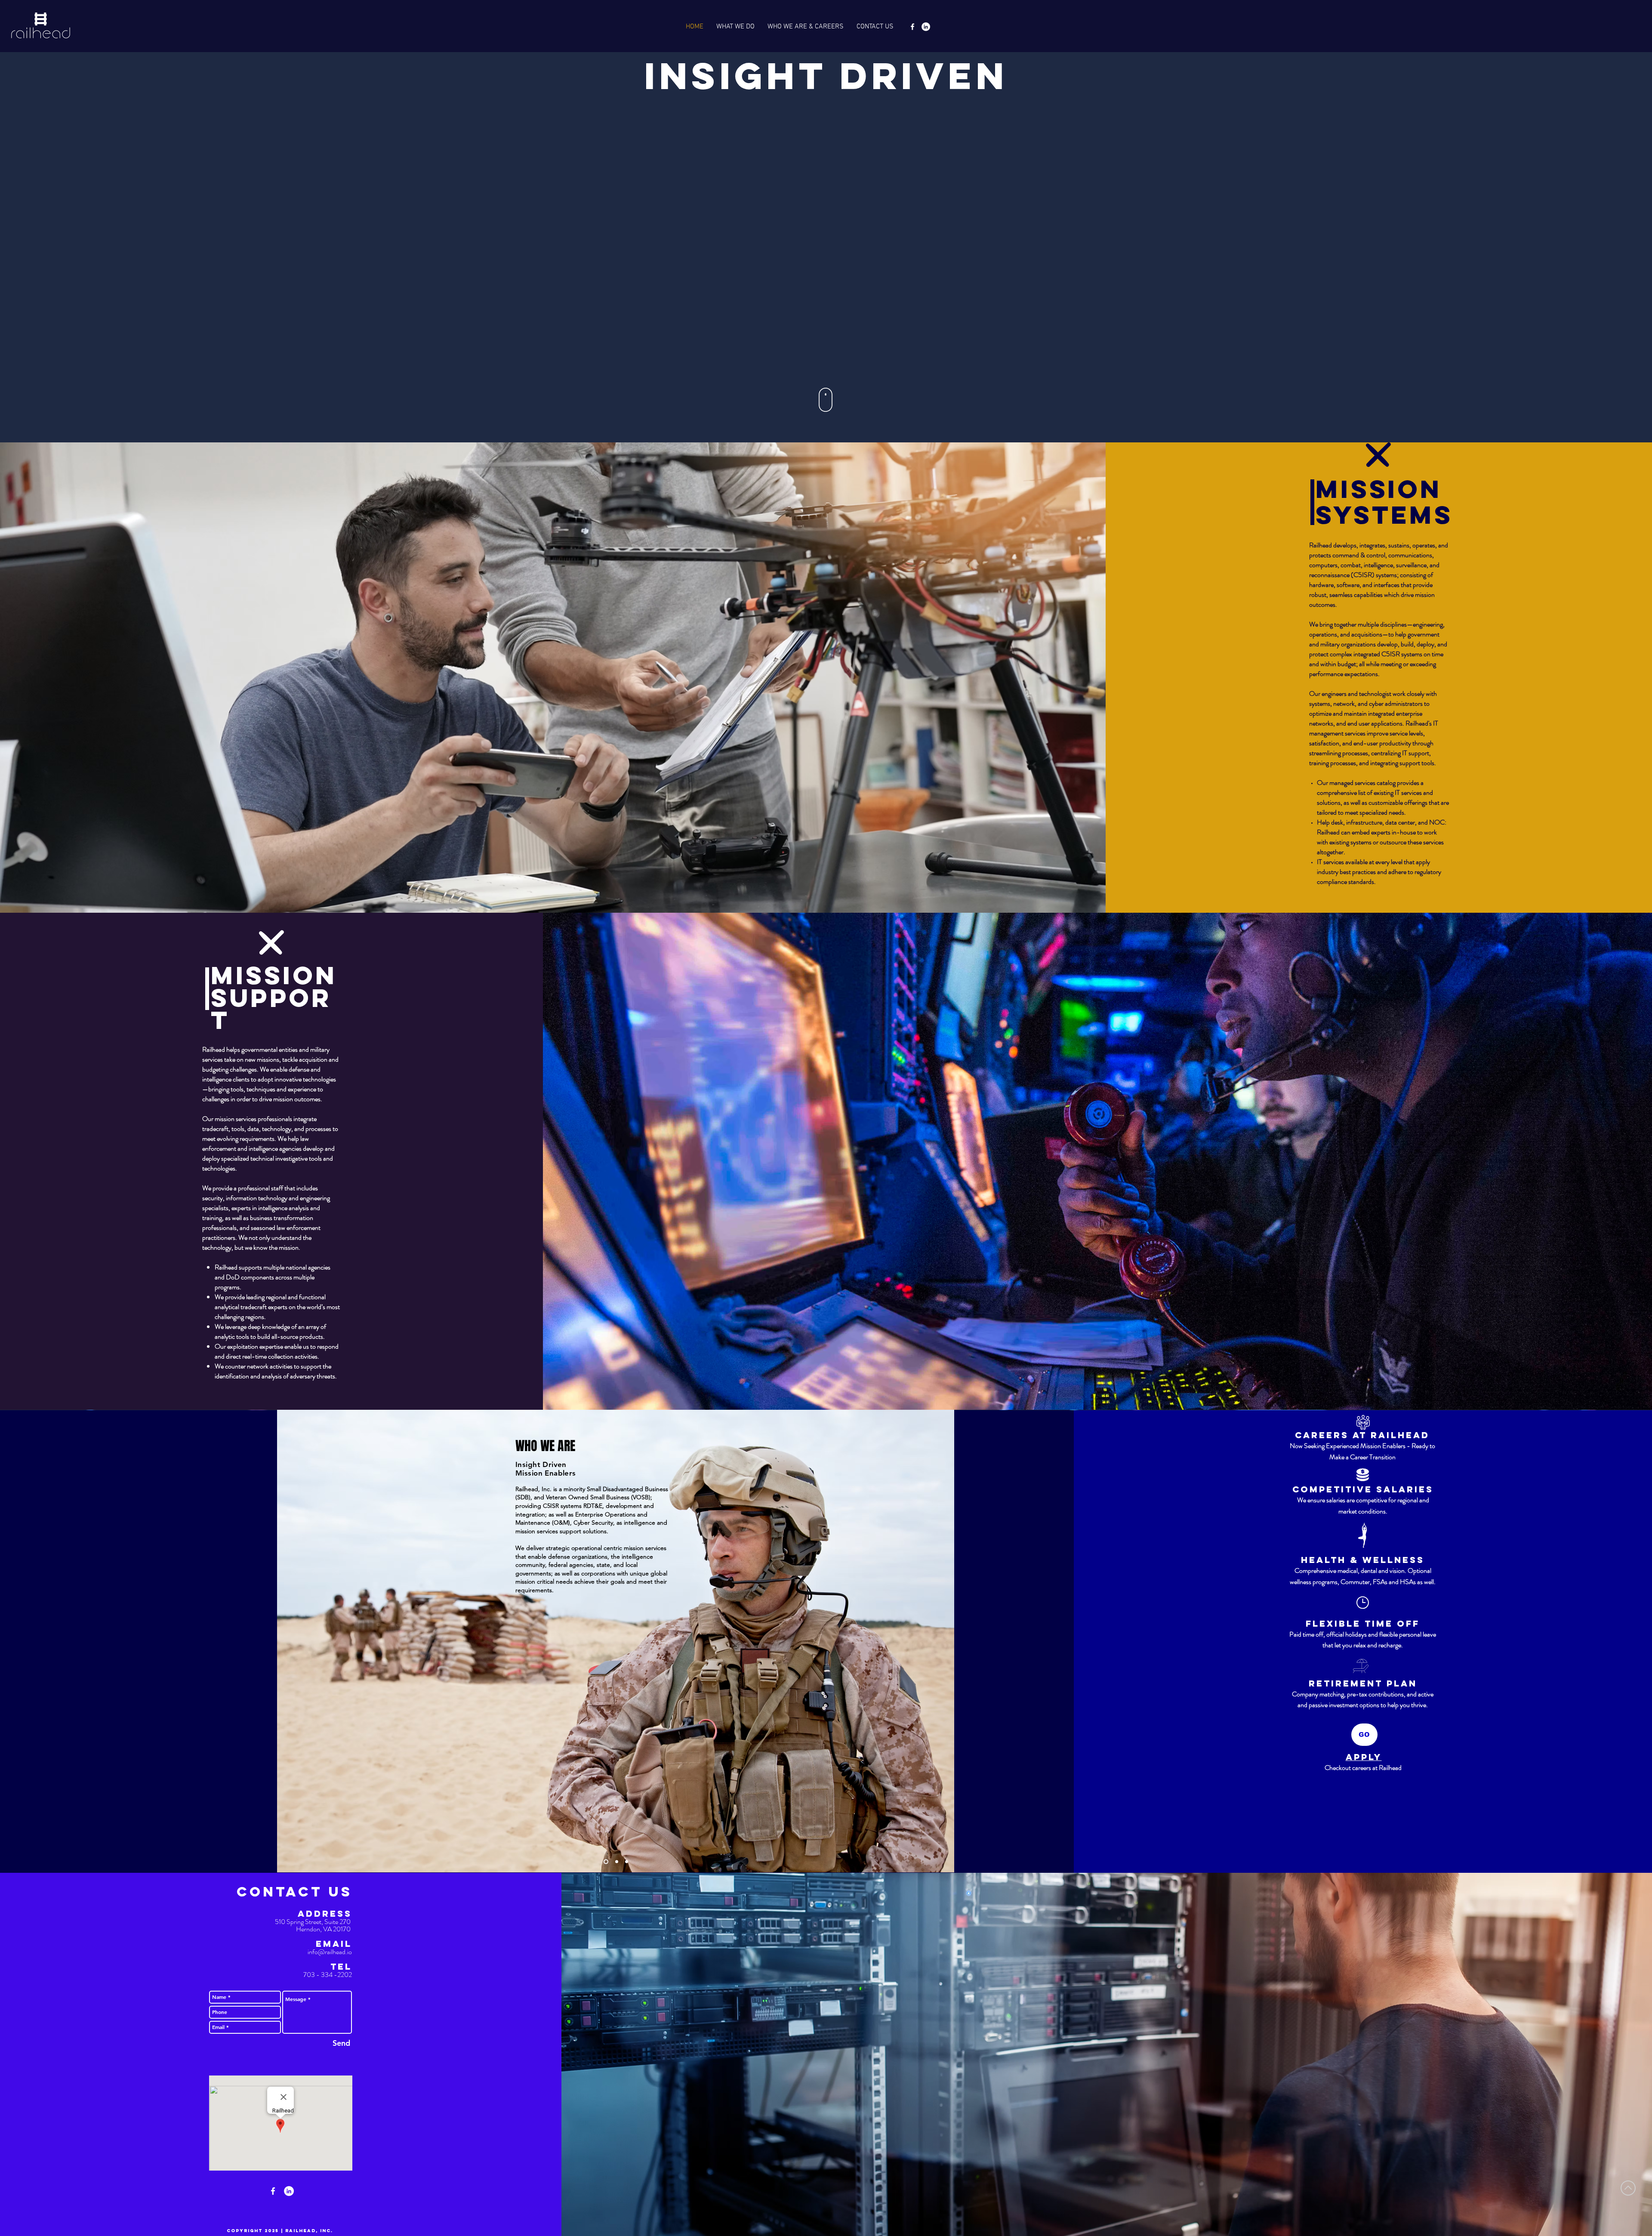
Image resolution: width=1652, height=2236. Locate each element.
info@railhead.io (330, 1952)
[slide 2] (615, 1862)
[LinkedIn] (926, 27)
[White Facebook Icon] (912, 27)
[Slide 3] (626, 1862)
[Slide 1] (605, 1862)
